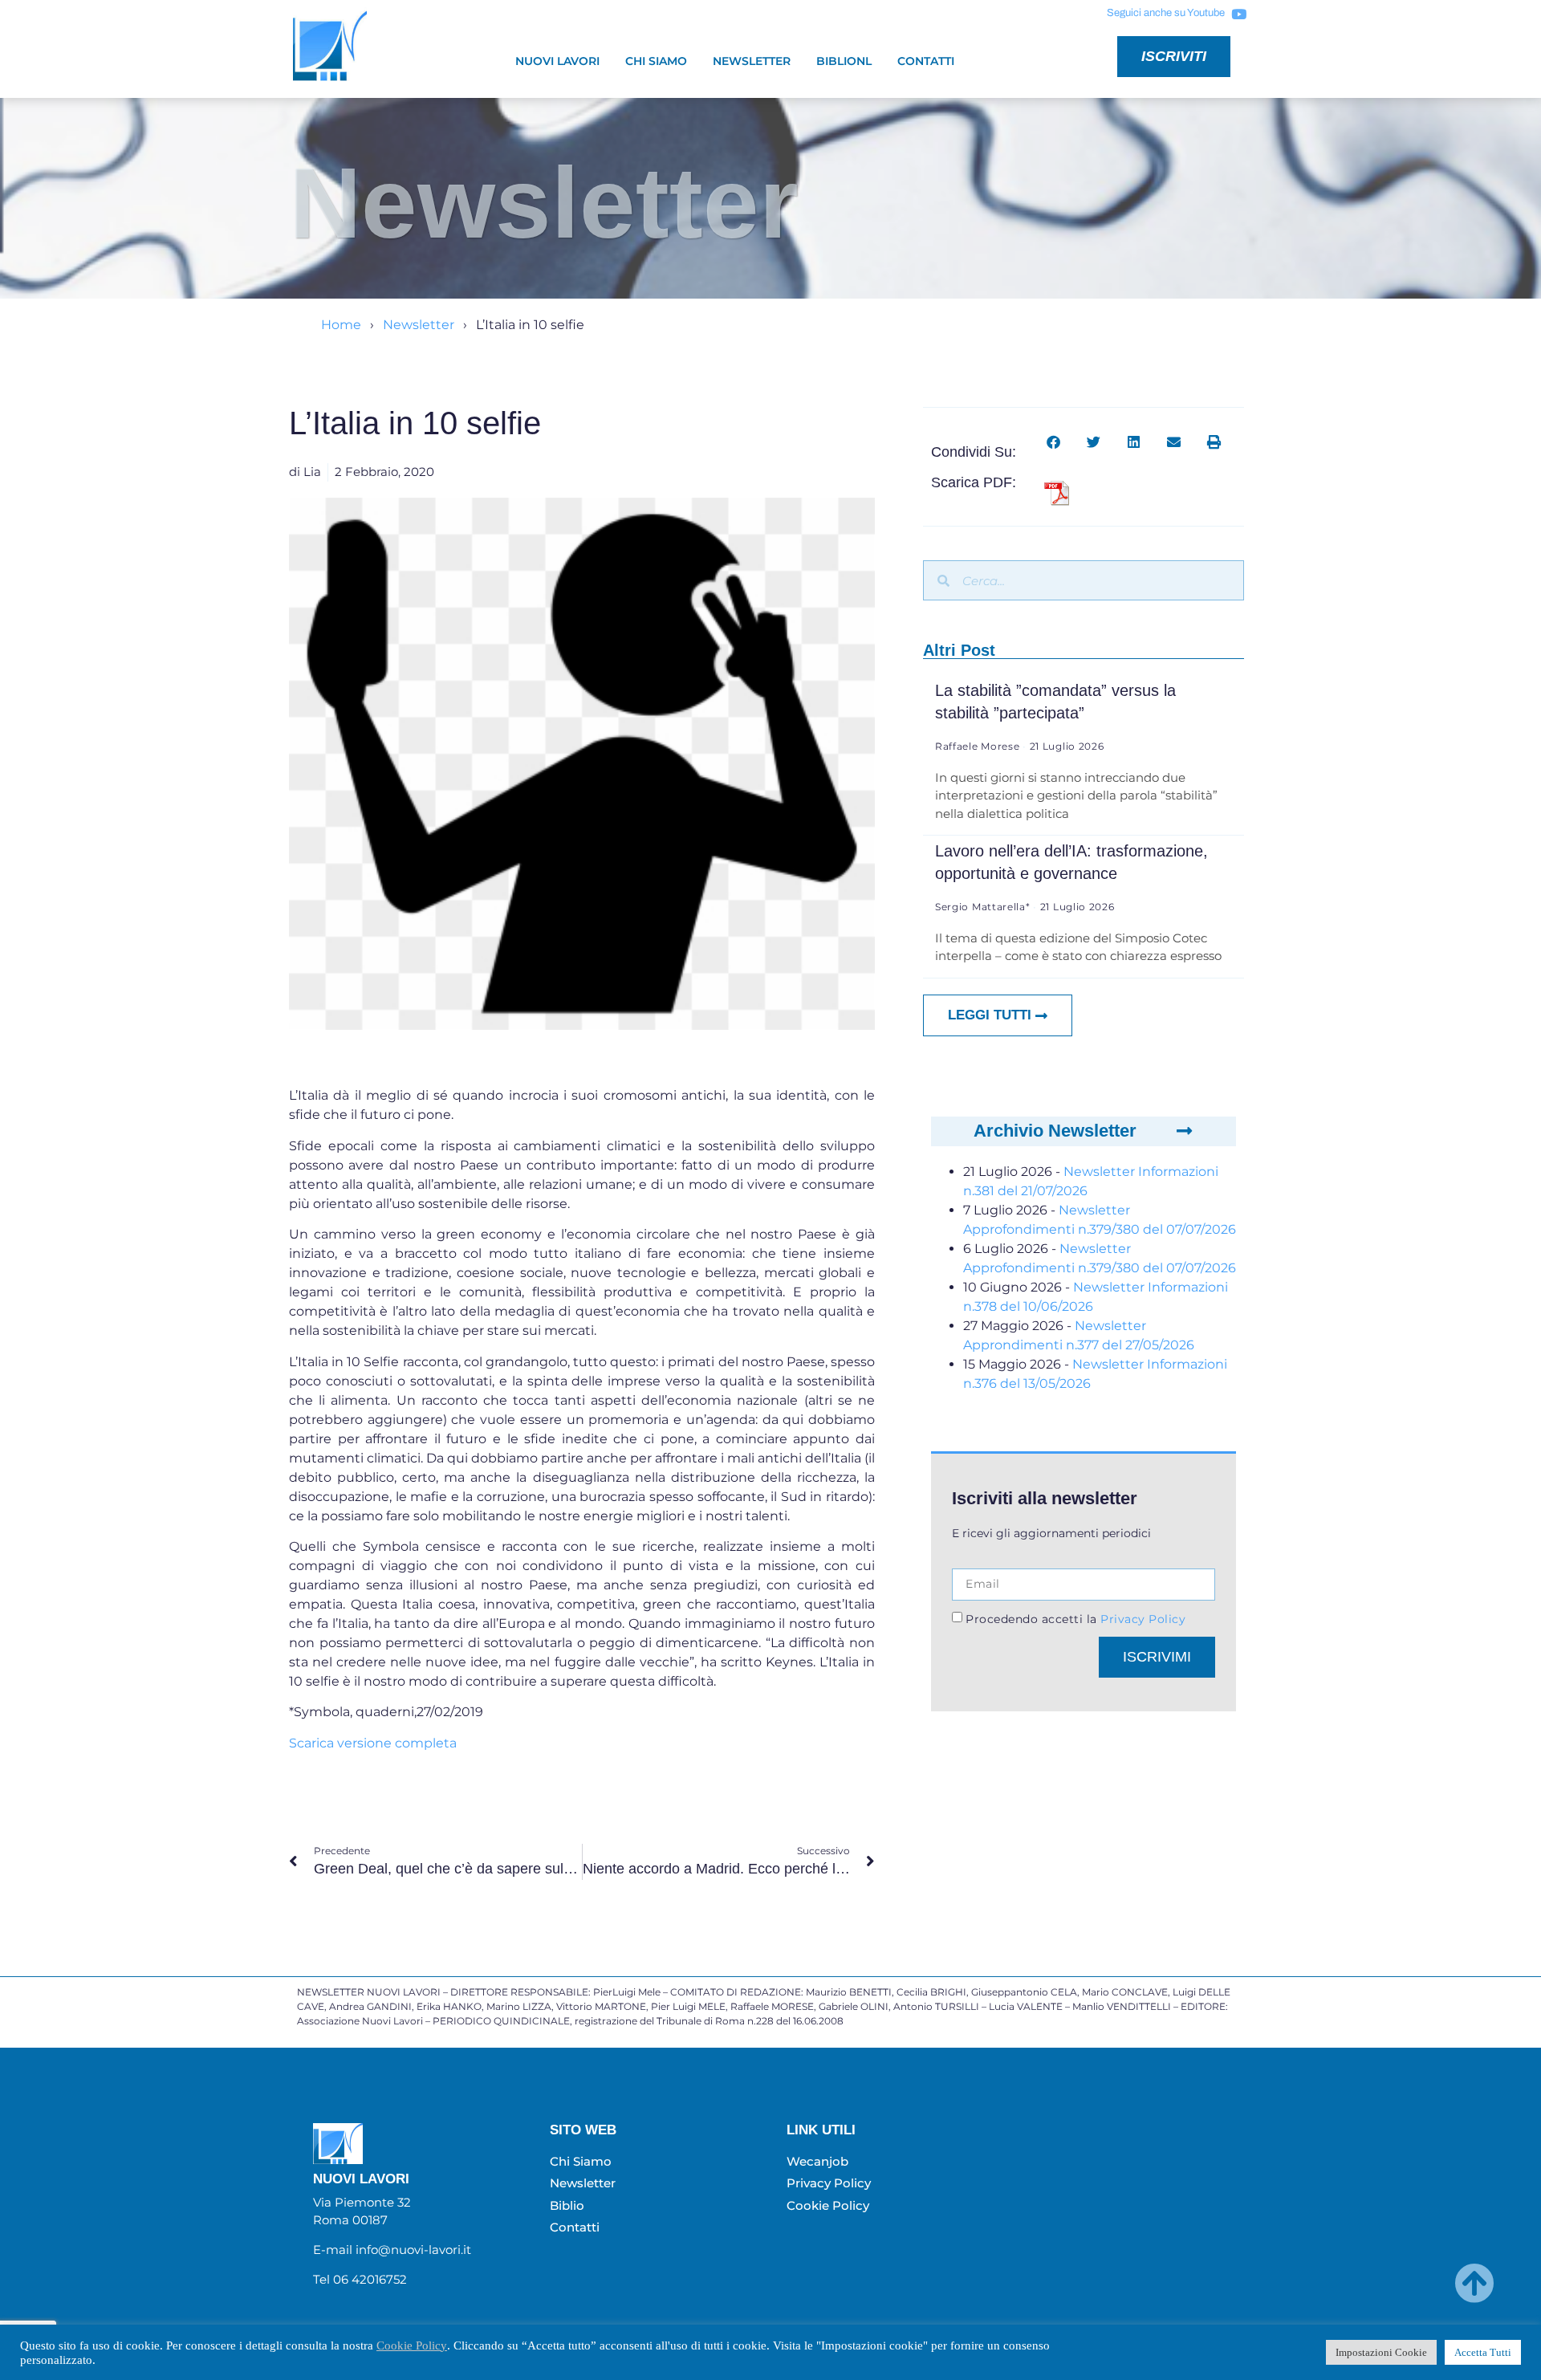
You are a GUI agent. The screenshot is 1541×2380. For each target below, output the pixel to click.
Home (341, 325)
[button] (1053, 442)
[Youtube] (1238, 14)
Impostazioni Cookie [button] (1381, 2352)
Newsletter (752, 61)
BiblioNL (844, 61)
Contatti (926, 61)
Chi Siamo (656, 61)
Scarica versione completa (373, 1743)
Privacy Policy (1142, 1619)
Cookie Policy (412, 2345)
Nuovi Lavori (557, 61)
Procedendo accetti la (1075, 1619)
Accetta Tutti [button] (1483, 2352)
